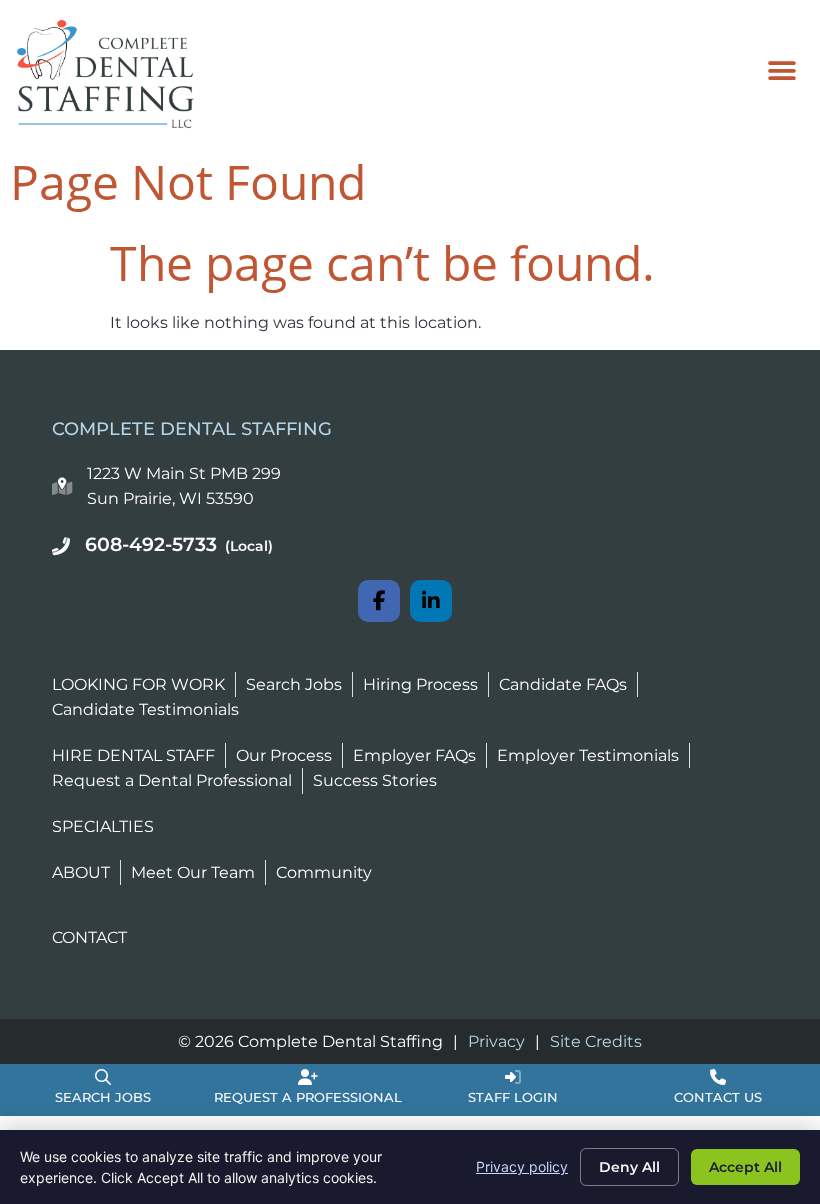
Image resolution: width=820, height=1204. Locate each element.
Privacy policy (522, 1166)
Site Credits (596, 1041)
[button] (781, 70)
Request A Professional (308, 1097)
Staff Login (513, 1097)
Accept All (745, 1167)
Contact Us (718, 1097)
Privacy (496, 1041)
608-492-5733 (179, 544)
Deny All (629, 1167)
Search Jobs (103, 1097)
